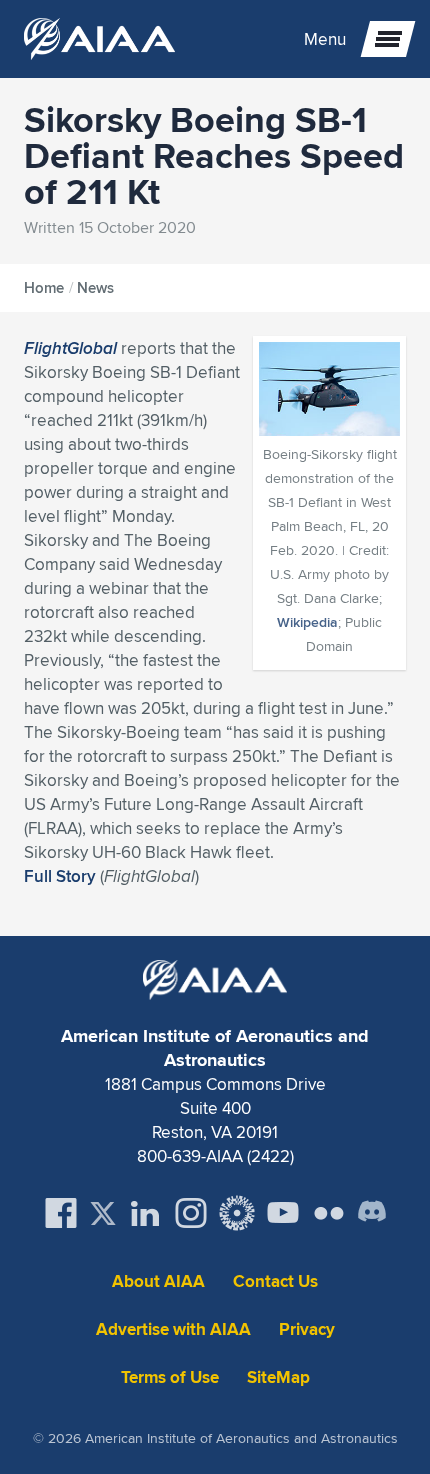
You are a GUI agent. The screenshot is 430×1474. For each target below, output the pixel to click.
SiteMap (278, 1377)
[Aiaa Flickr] (329, 1213)
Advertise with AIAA (173, 1329)
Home (44, 288)
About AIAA (158, 1281)
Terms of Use (170, 1377)
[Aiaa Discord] (372, 1213)
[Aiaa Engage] (237, 1213)
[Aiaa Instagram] (191, 1213)
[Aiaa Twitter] (103, 1213)
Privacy (307, 1329)
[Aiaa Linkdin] (145, 1213)
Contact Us (275, 1281)
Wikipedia (307, 622)
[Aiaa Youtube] (283, 1213)
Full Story (60, 876)
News (95, 288)
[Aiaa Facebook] (61, 1213)
